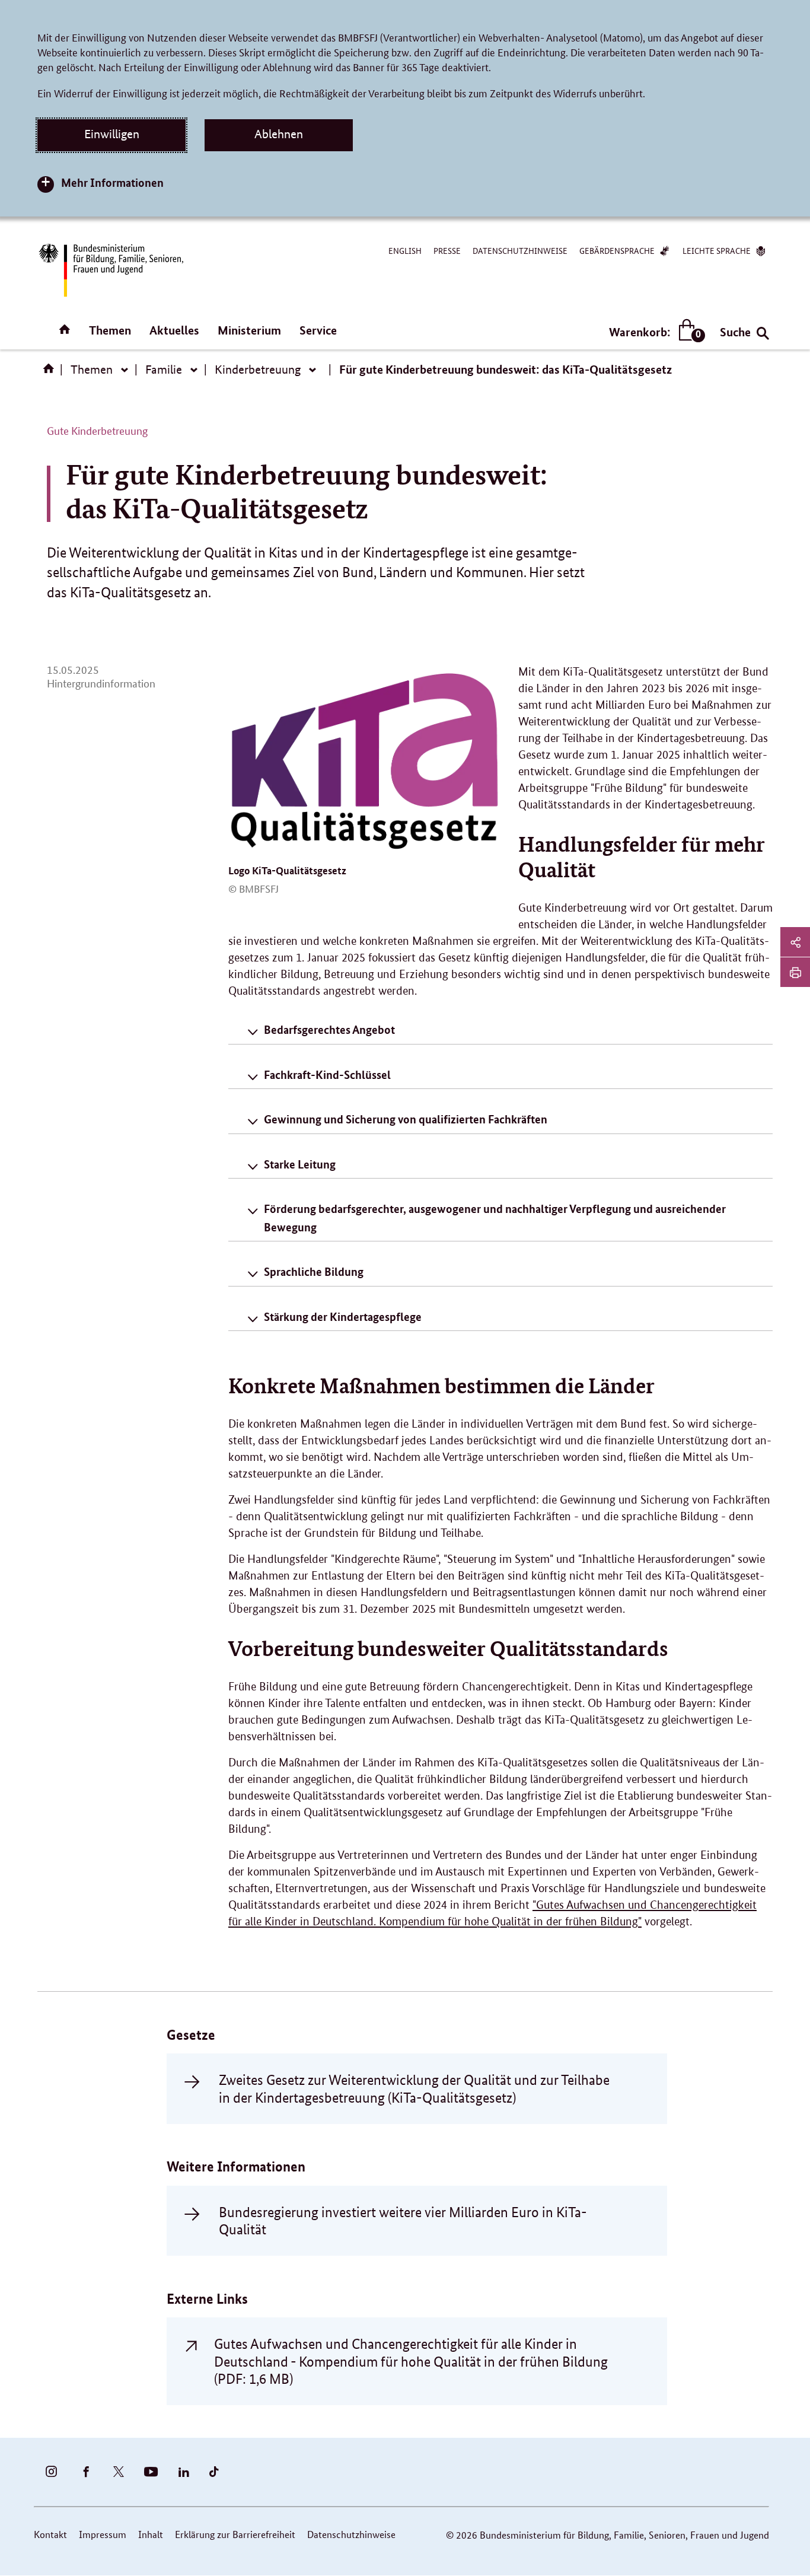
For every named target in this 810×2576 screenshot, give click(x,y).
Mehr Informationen (112, 182)
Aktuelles (174, 330)
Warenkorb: (654, 332)
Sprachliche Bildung (314, 1271)
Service (318, 330)
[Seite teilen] (795, 942)
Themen (110, 330)
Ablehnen (279, 134)
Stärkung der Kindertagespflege (343, 1316)
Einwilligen (112, 134)
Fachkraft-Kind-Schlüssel (327, 1074)
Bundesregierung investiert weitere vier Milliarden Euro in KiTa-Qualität (403, 2221)
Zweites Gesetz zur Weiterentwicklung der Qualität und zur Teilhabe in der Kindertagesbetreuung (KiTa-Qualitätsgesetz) (414, 2088)
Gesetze (191, 2035)
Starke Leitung (300, 1164)
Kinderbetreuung (258, 370)
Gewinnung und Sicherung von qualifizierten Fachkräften (406, 1119)
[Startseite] (51, 372)
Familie (164, 370)
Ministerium (249, 330)
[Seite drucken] (795, 972)
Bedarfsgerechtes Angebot (329, 1029)
